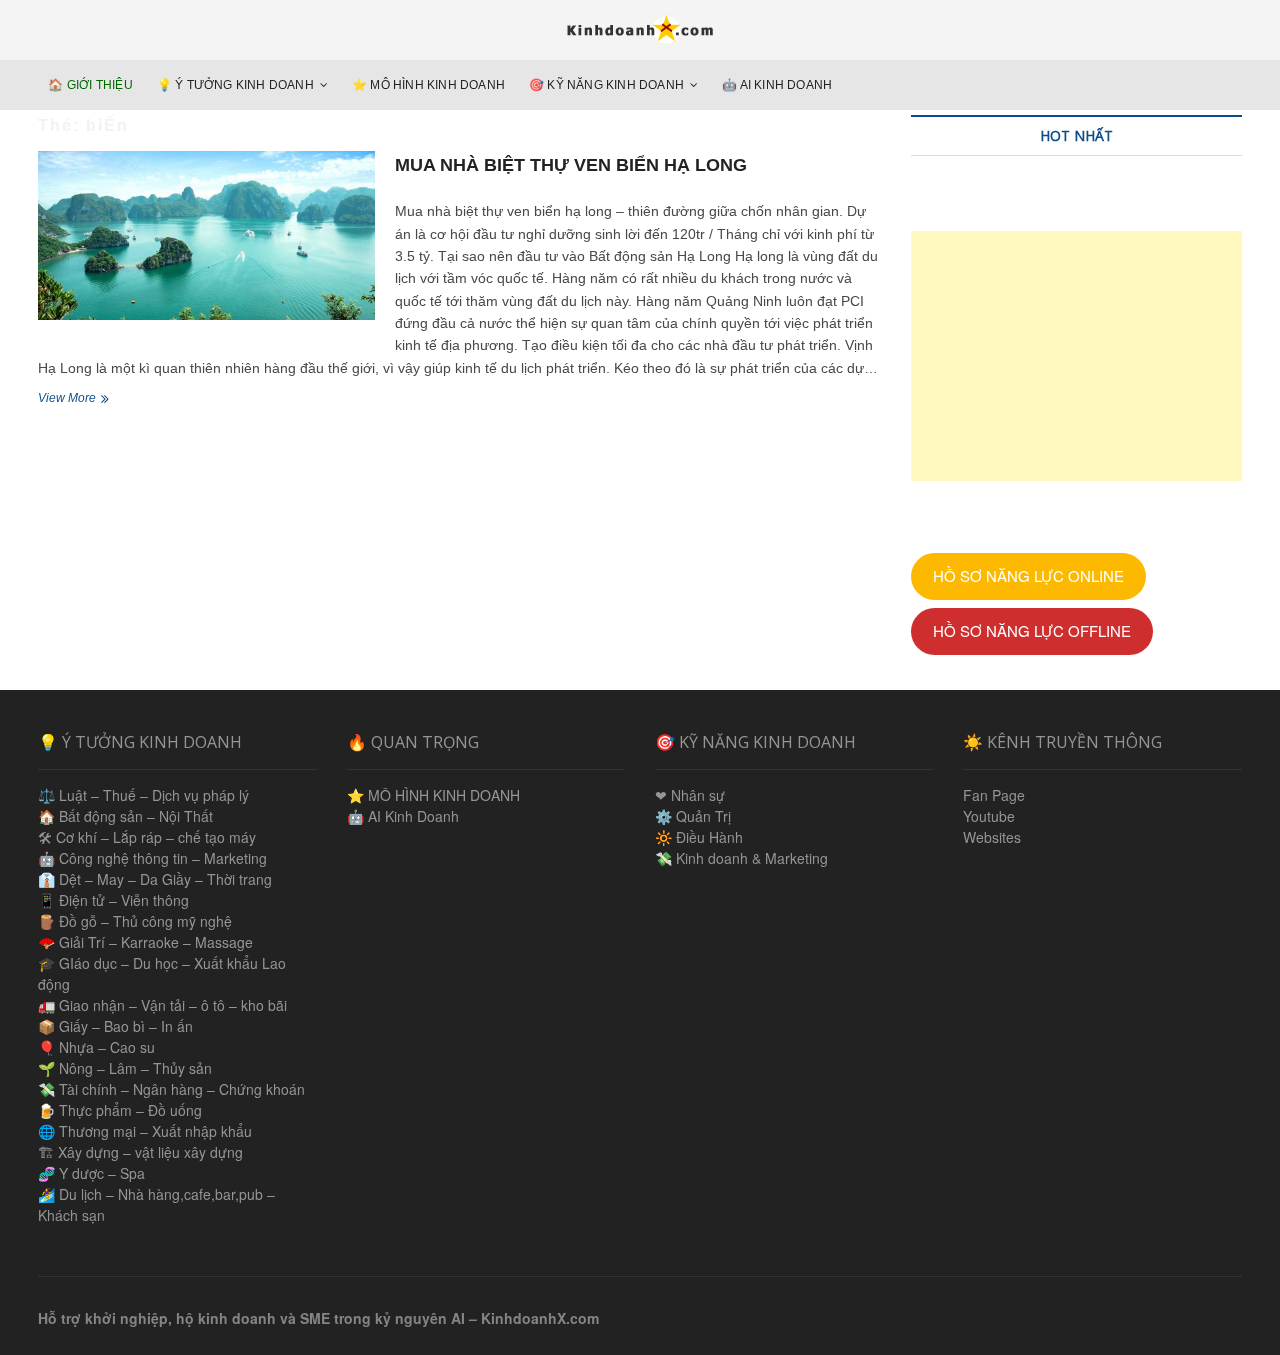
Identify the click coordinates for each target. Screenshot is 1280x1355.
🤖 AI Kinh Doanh (777, 85)
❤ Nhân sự (690, 795)
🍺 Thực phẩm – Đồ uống (120, 1110)
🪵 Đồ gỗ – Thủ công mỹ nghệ (135, 921)
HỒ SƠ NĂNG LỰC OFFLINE (1032, 630)
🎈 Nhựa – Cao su (96, 1047)
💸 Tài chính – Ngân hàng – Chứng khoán (171, 1089)
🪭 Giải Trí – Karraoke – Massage (145, 942)
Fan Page (994, 795)
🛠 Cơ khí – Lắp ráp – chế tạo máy (147, 837)
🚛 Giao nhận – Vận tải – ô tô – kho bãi (162, 1005)
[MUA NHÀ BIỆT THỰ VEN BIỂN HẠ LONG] (206, 235)
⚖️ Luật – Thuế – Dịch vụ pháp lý (143, 795)
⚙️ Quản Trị (693, 816)
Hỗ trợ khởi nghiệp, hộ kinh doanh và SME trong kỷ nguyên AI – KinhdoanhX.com (318, 1318)
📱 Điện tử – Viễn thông (113, 900)
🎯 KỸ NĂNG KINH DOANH (606, 85)
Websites (992, 837)
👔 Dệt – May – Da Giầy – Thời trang (155, 879)
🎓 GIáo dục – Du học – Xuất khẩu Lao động (162, 973)
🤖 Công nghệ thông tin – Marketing (152, 858)
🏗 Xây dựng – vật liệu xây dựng (140, 1152)
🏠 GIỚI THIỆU (90, 85)
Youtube (989, 816)
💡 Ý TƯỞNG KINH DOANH (235, 85)
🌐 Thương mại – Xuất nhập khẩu (145, 1131)
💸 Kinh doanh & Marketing (741, 858)
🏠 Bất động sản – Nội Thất (125, 816)
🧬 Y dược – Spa (91, 1173)
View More (83, 400)
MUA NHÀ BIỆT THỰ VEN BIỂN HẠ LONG (571, 165)
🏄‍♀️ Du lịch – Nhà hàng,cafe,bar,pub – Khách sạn (156, 1204)
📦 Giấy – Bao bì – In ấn (115, 1026)
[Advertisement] (1076, 356)
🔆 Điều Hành (699, 837)
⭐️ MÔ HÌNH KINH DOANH (428, 85)
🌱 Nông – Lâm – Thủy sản (125, 1068)
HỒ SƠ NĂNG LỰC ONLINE (1028, 575)
